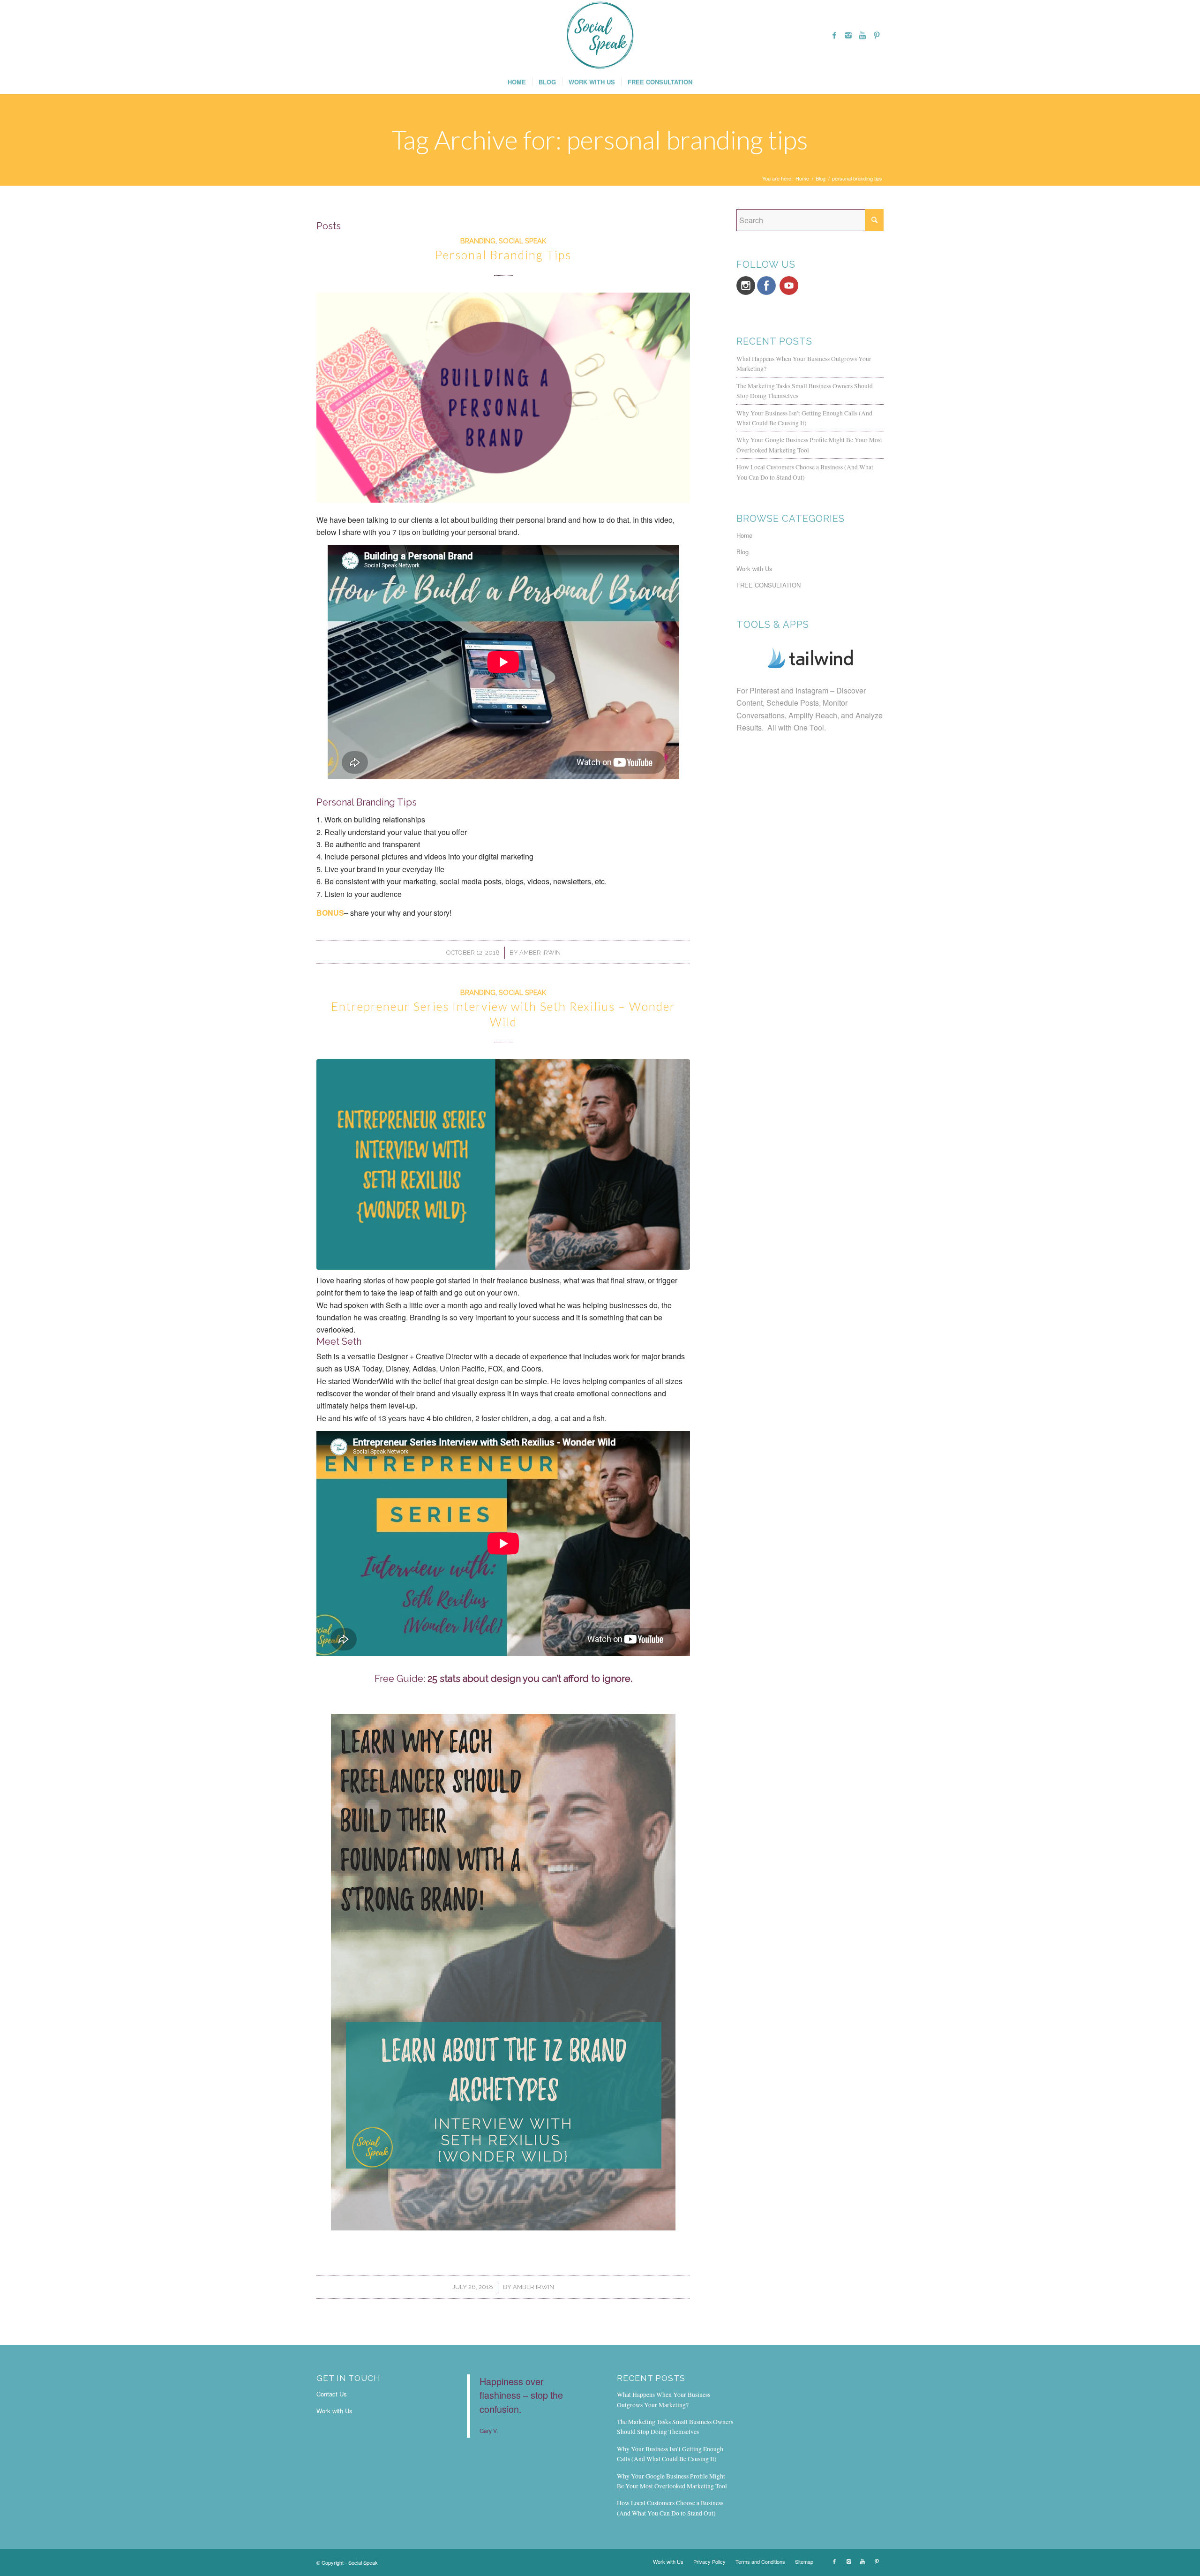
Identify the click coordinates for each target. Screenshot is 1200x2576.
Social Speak (522, 241)
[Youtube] (862, 35)
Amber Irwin (540, 953)
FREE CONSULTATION (769, 585)
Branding (478, 241)
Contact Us (332, 2394)
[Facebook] (834, 35)
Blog (821, 178)
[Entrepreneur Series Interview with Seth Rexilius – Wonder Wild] (503, 1164)
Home (802, 178)
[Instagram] (848, 35)
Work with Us (754, 569)
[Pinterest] (877, 35)
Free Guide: (503, 1679)
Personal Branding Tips (503, 255)
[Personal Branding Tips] (503, 398)
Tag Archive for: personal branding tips (600, 140)
